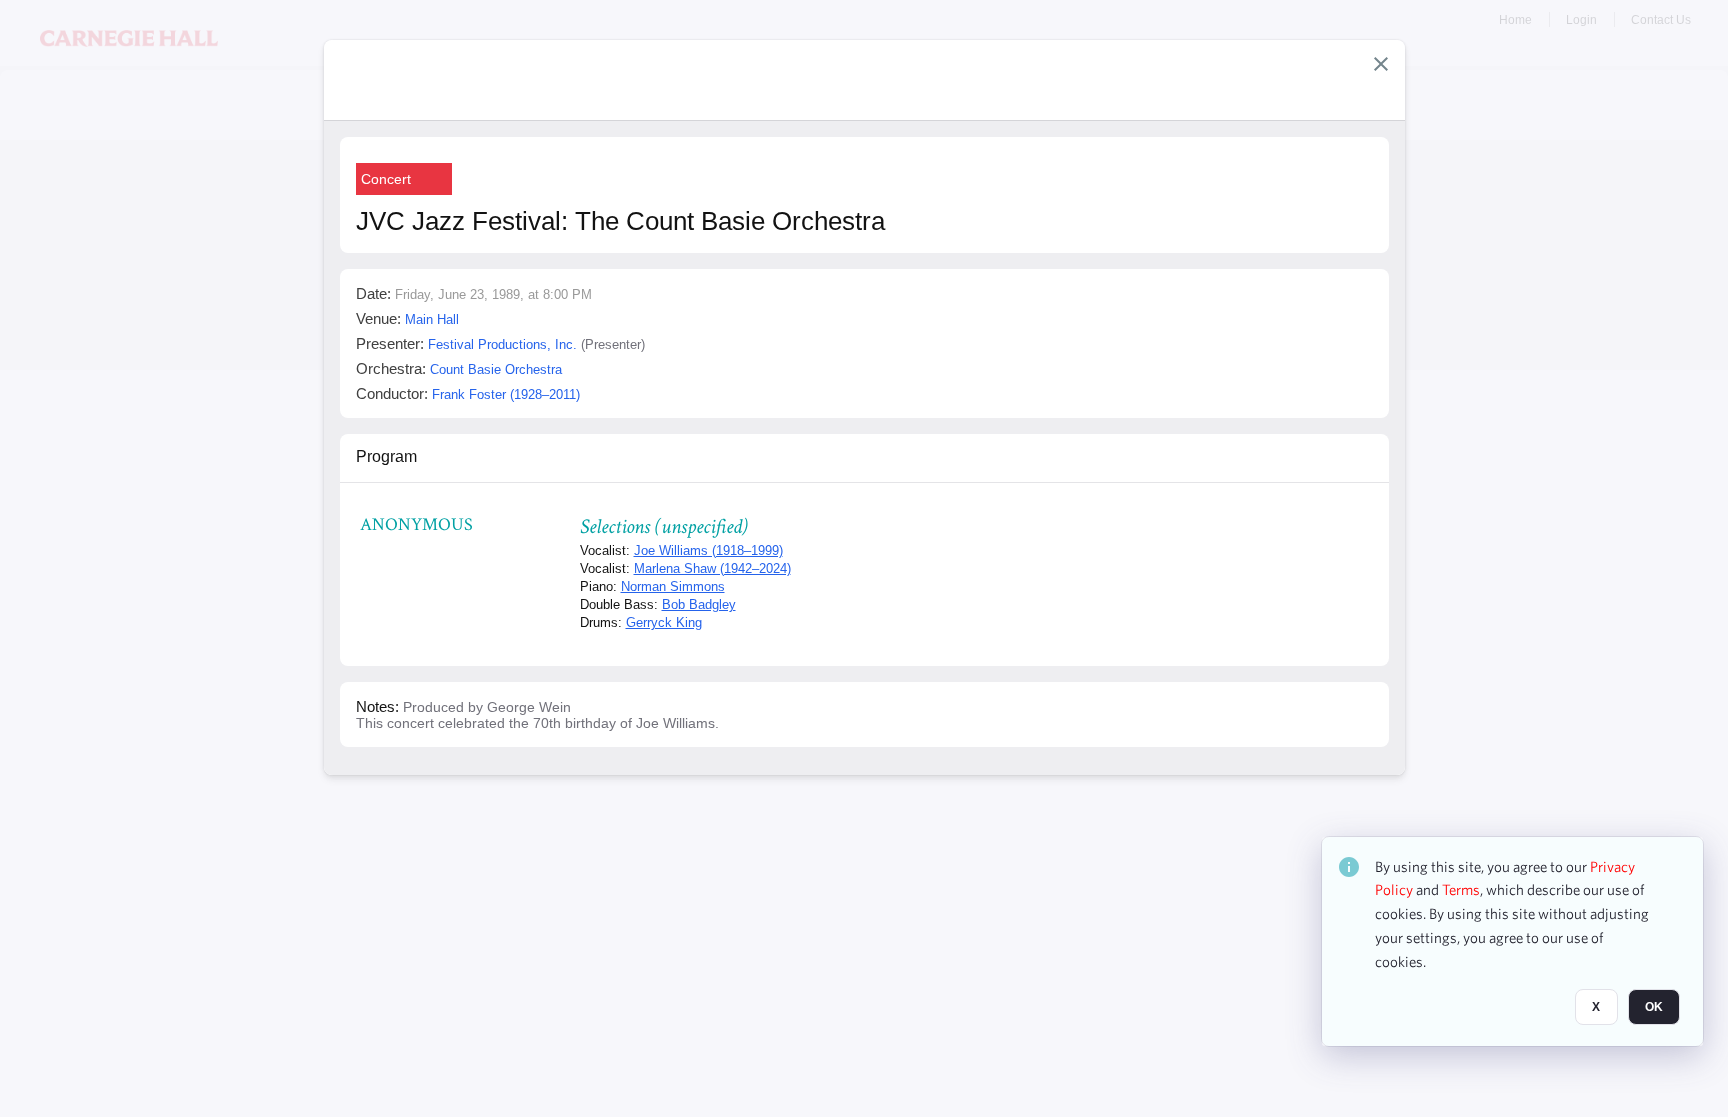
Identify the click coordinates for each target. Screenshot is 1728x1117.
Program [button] (386, 456)
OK (1654, 1008)
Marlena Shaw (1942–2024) (712, 568)
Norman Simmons (673, 586)
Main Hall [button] (432, 319)
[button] (1381, 64)
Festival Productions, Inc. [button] (502, 344)
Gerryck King (664, 622)
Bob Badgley (699, 604)
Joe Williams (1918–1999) (708, 550)
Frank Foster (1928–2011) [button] (506, 394)
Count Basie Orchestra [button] (496, 369)
